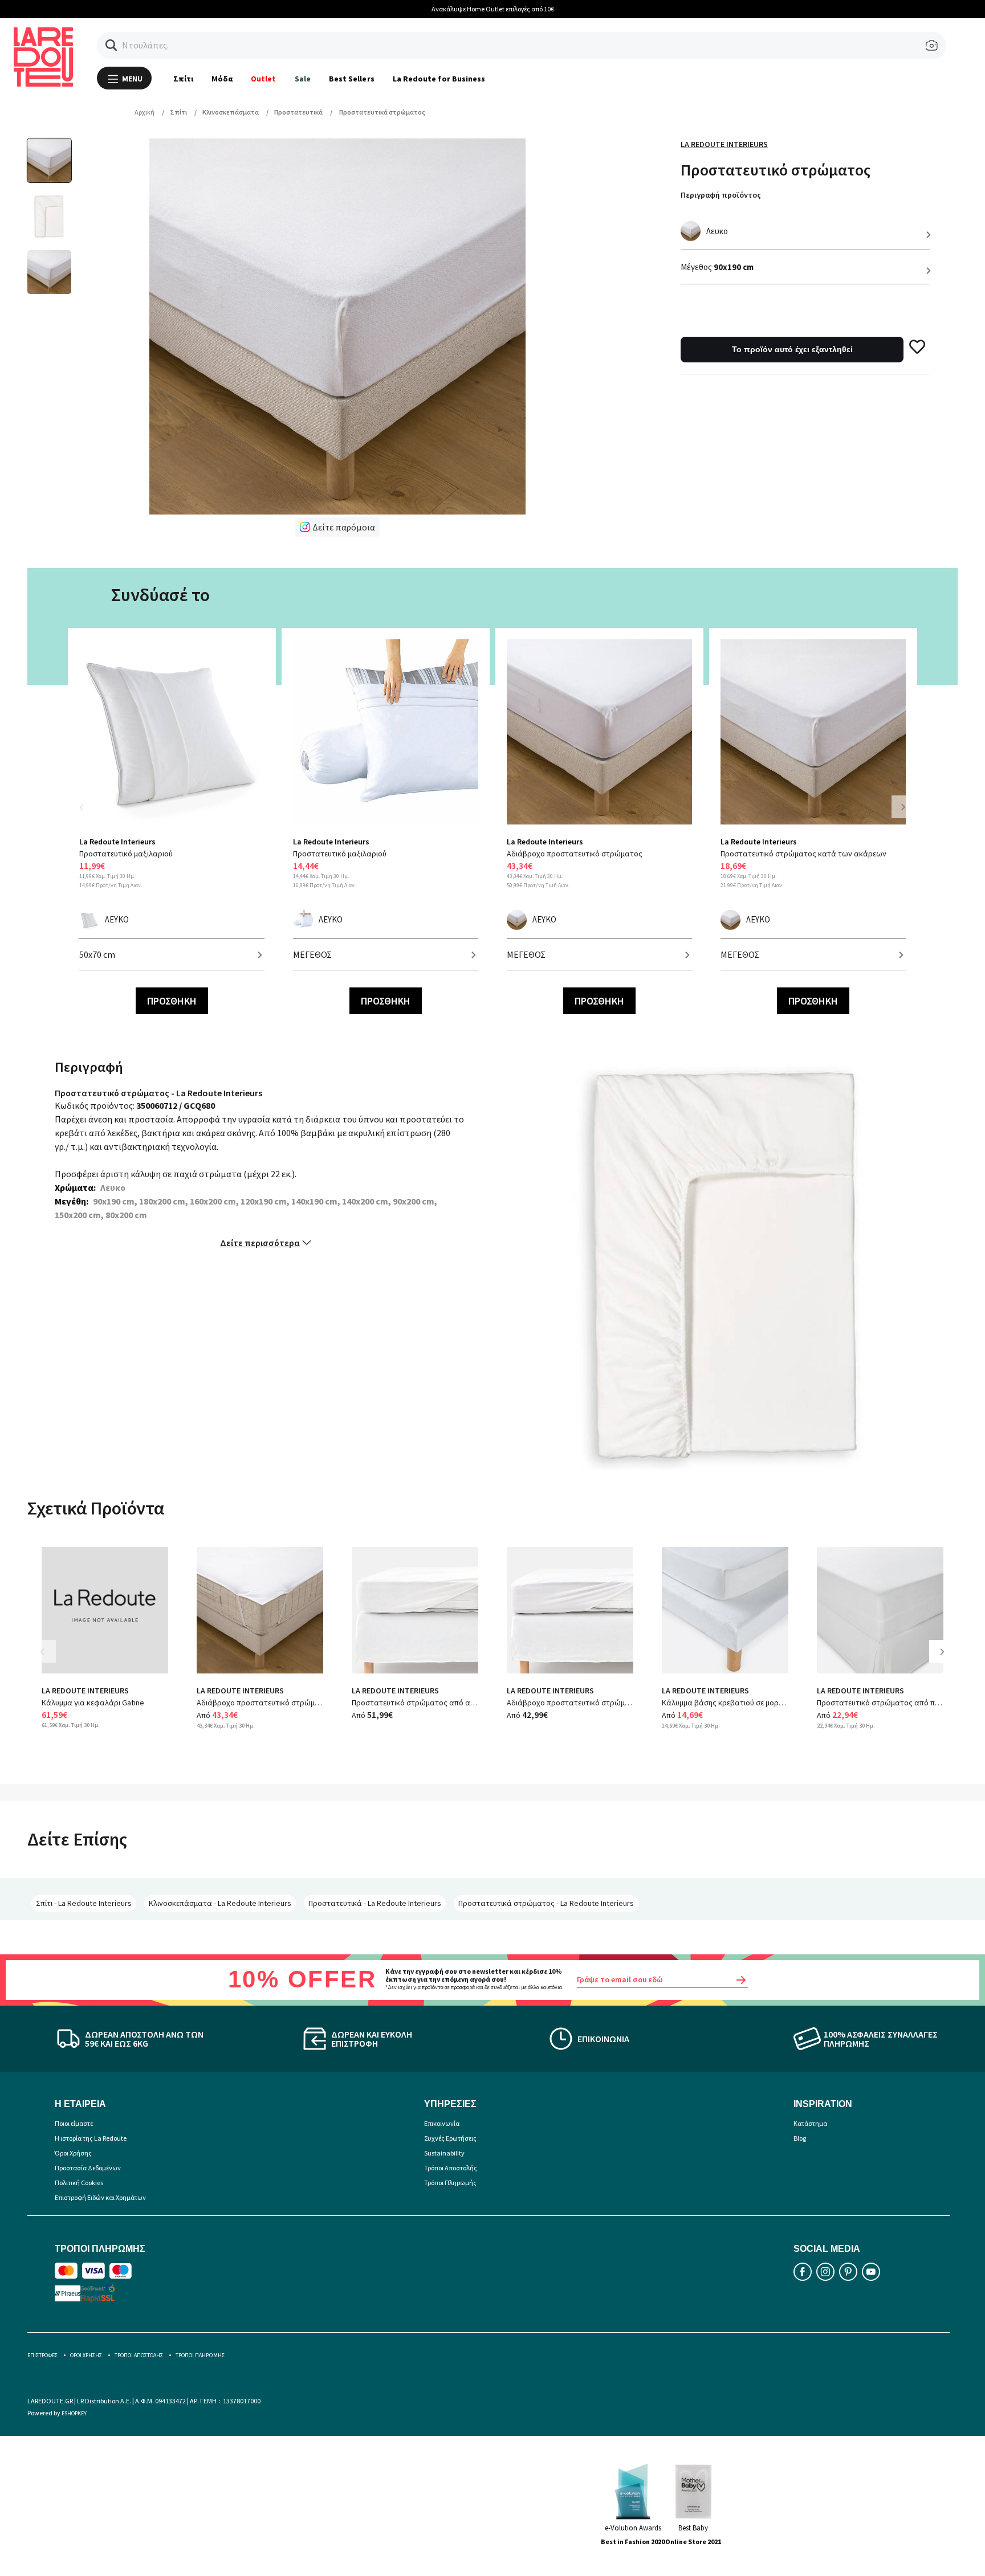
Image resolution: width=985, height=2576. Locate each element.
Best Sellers (352, 79)
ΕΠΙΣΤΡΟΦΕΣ (42, 2355)
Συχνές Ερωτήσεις (450, 2138)
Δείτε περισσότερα (260, 1243)
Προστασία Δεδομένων (88, 2168)
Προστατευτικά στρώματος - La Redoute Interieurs (546, 1903)
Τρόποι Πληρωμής (450, 2183)
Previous (88, 814)
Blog (800, 2138)
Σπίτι (183, 79)
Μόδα (222, 79)
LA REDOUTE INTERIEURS (85, 1691)
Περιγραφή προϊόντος (721, 195)
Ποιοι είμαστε (74, 2123)
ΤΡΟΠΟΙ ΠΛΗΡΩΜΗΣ (200, 2355)
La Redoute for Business (439, 79)
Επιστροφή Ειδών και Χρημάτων (100, 2197)
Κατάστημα (810, 2123)
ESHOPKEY (74, 2413)
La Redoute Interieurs (724, 144)
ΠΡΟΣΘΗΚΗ (172, 1001)
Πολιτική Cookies (79, 2183)
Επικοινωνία (442, 2123)
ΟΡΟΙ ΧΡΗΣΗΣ (86, 2355)
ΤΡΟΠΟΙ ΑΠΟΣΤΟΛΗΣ (139, 2355)
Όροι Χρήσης (73, 2153)
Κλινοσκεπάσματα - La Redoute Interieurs (220, 1903)
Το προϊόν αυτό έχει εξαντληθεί (792, 349)
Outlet (263, 79)
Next (903, 807)
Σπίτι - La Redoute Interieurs (84, 1903)
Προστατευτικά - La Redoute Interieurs (375, 1903)
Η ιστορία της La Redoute (91, 2138)
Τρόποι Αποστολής (451, 2168)
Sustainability (444, 2153)
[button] (111, 45)
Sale (303, 79)
